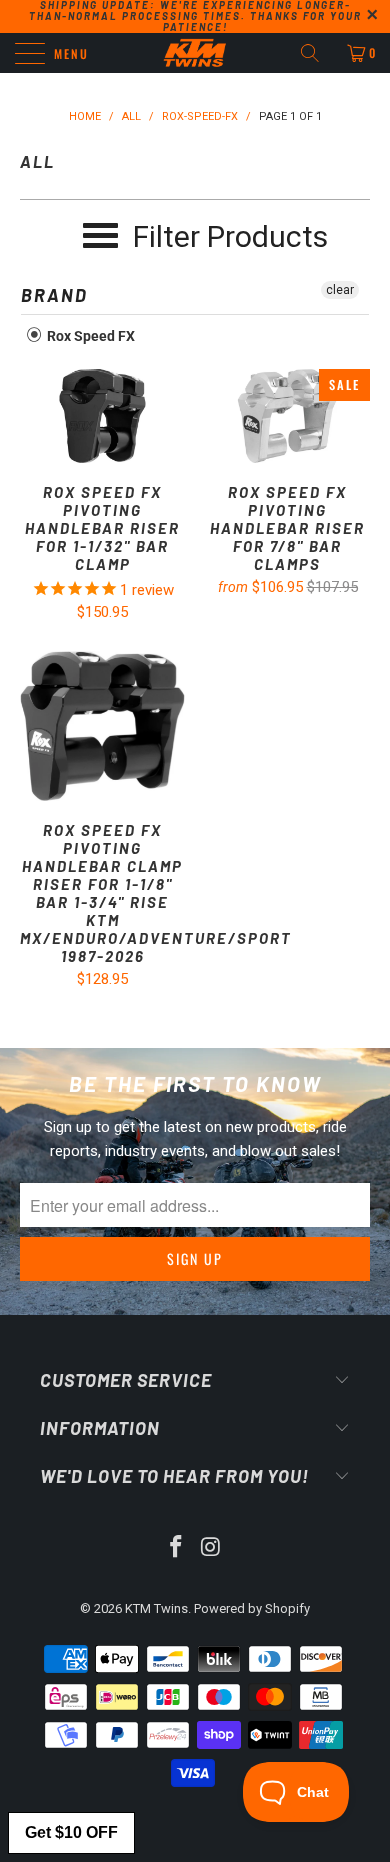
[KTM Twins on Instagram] (212, 1548)
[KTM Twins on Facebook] (177, 1548)
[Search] (317, 53)
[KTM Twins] (195, 53)
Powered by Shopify (252, 1608)
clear (340, 290)
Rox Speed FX (89, 336)
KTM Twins (156, 1608)
